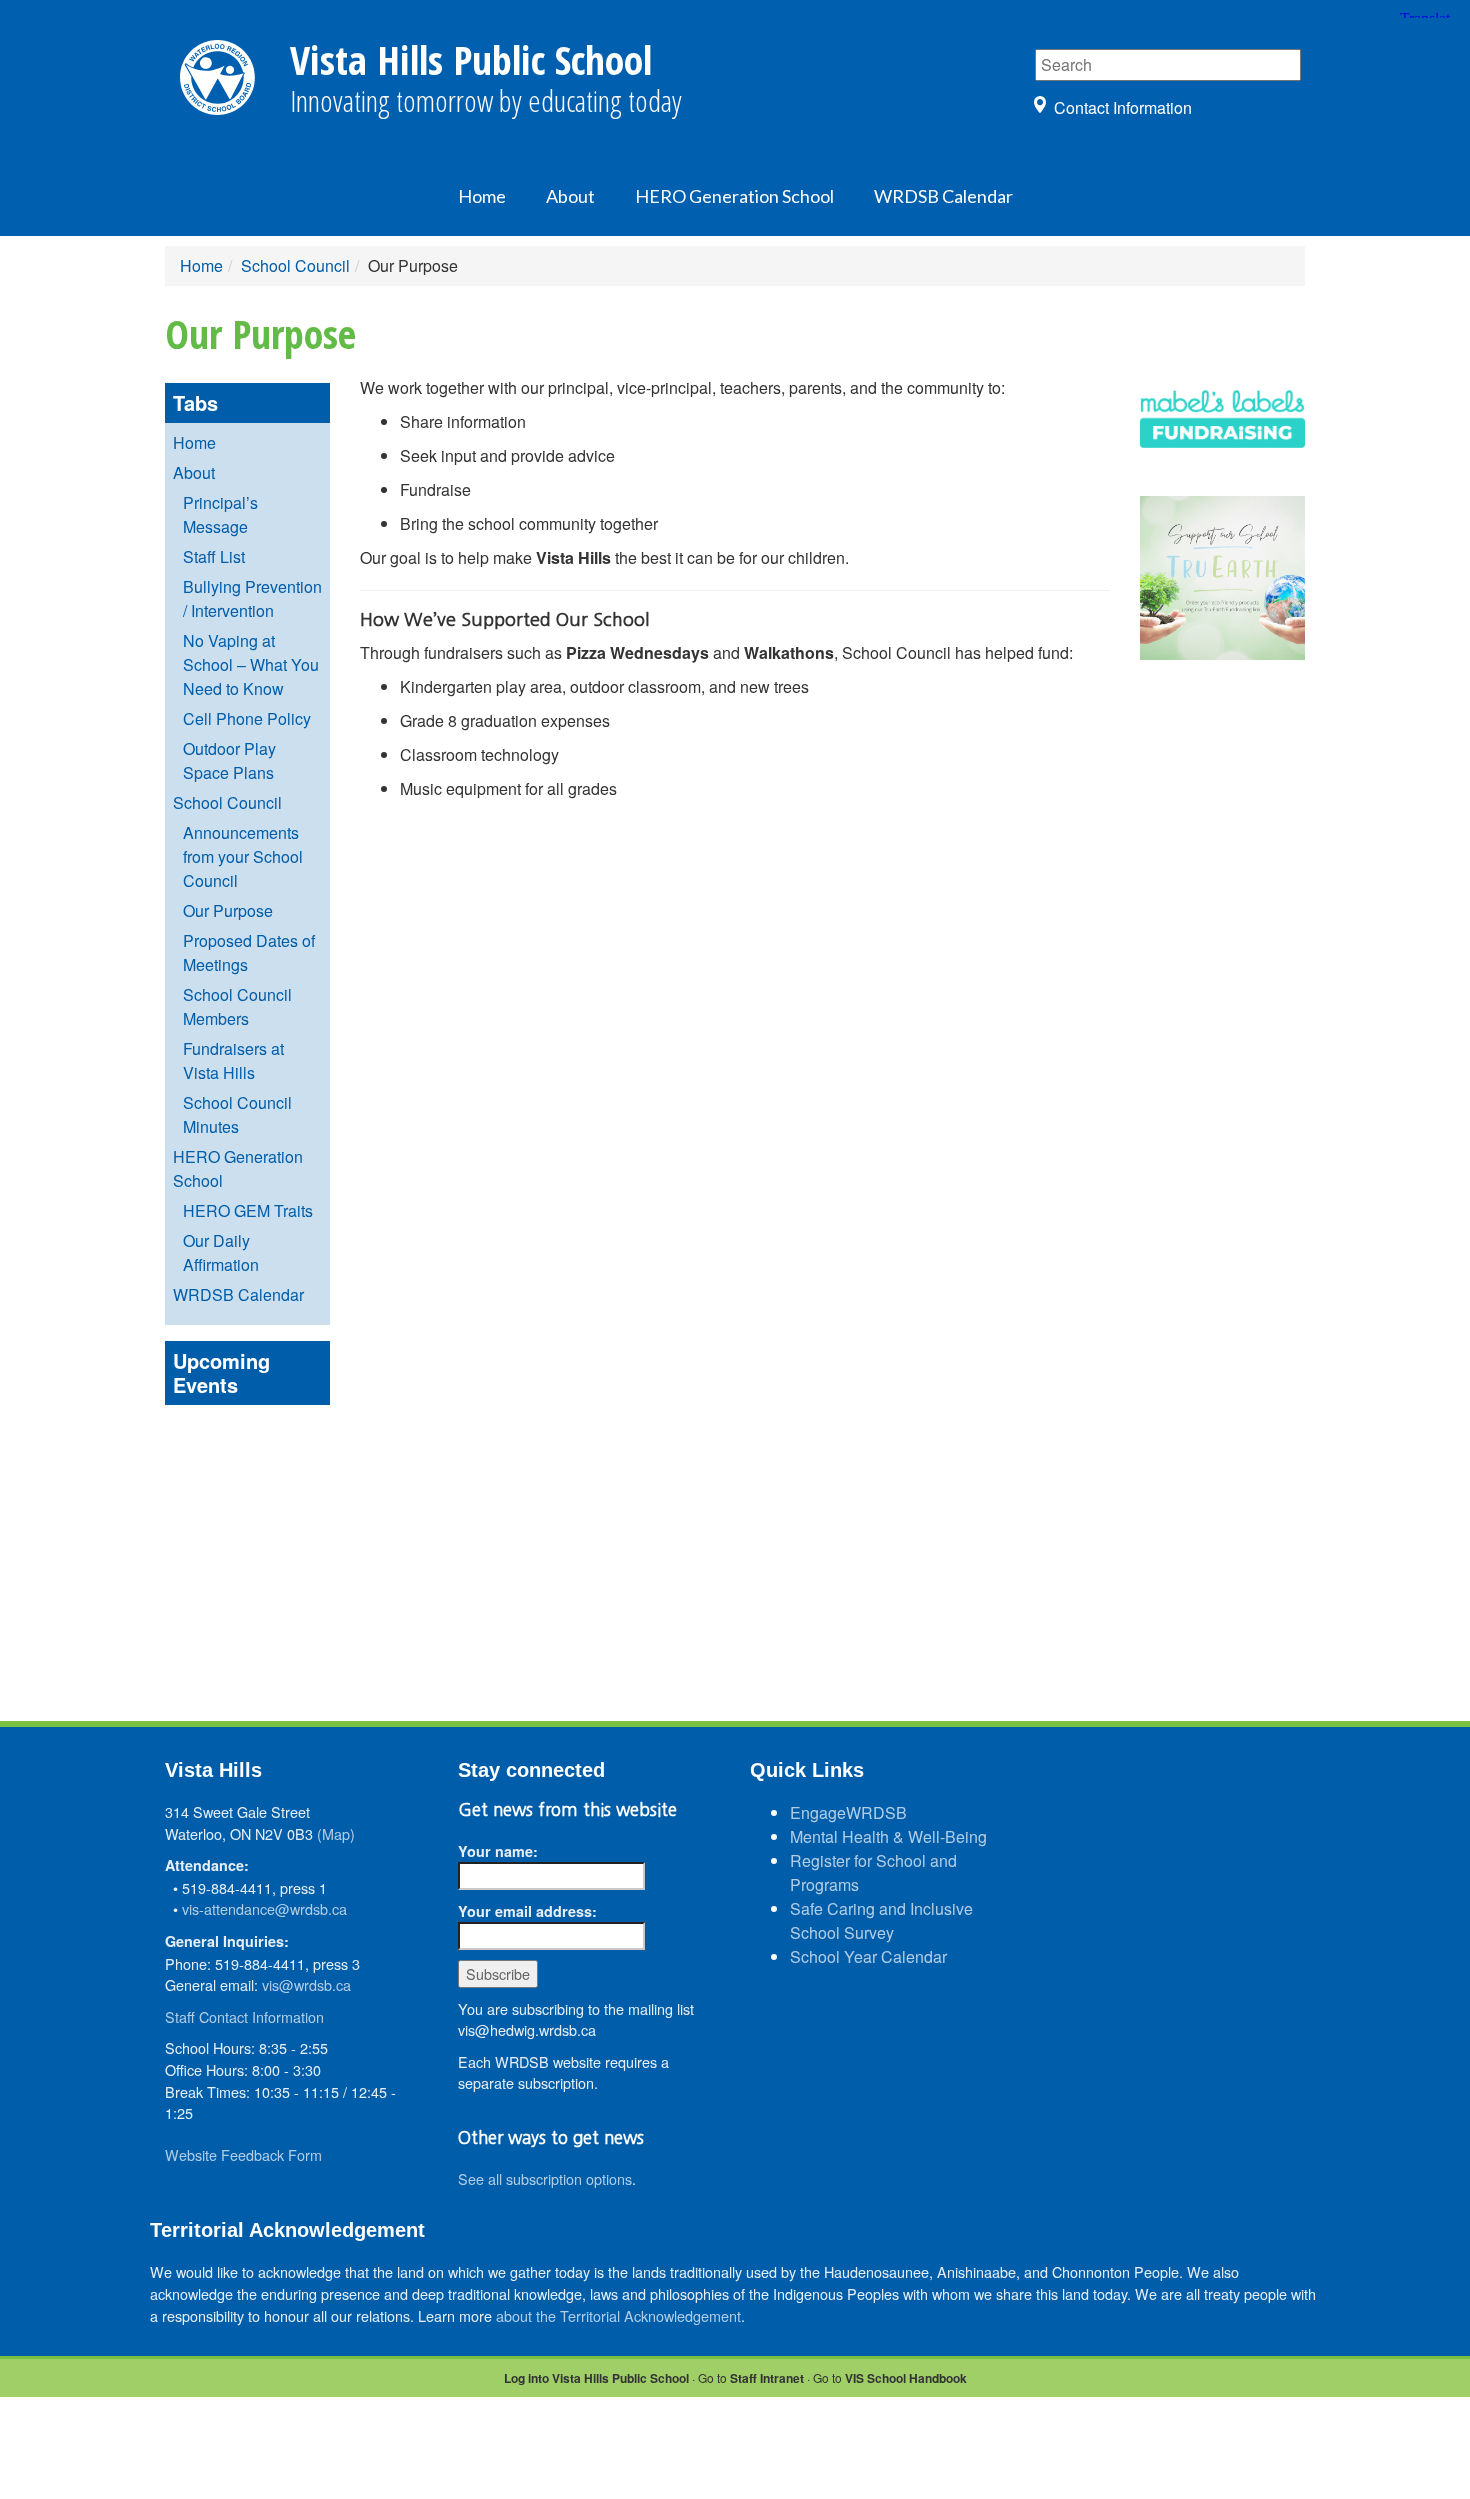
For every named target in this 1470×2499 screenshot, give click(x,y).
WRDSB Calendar (943, 196)
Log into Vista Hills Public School (596, 2378)
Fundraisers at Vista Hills (233, 1060)
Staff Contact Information (244, 2016)
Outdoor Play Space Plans (229, 760)
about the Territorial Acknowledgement (618, 2315)
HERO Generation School (734, 196)
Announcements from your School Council (243, 856)
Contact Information (1123, 107)
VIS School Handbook (906, 2378)
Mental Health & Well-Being (888, 1836)
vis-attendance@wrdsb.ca (264, 1908)
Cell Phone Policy (247, 718)
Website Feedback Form (243, 2154)
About (570, 196)
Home (482, 196)
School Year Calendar (868, 1956)
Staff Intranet (767, 2378)
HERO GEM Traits (248, 1210)
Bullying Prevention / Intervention (252, 598)
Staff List (214, 556)
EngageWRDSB (848, 1812)
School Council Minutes (237, 1114)
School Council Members (237, 1006)
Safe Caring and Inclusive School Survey (881, 1920)
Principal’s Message (220, 514)
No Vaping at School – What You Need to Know (251, 664)
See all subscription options (545, 2178)
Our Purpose (228, 910)
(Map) (336, 1833)
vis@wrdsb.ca (306, 1984)
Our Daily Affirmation (221, 1252)
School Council (295, 265)
